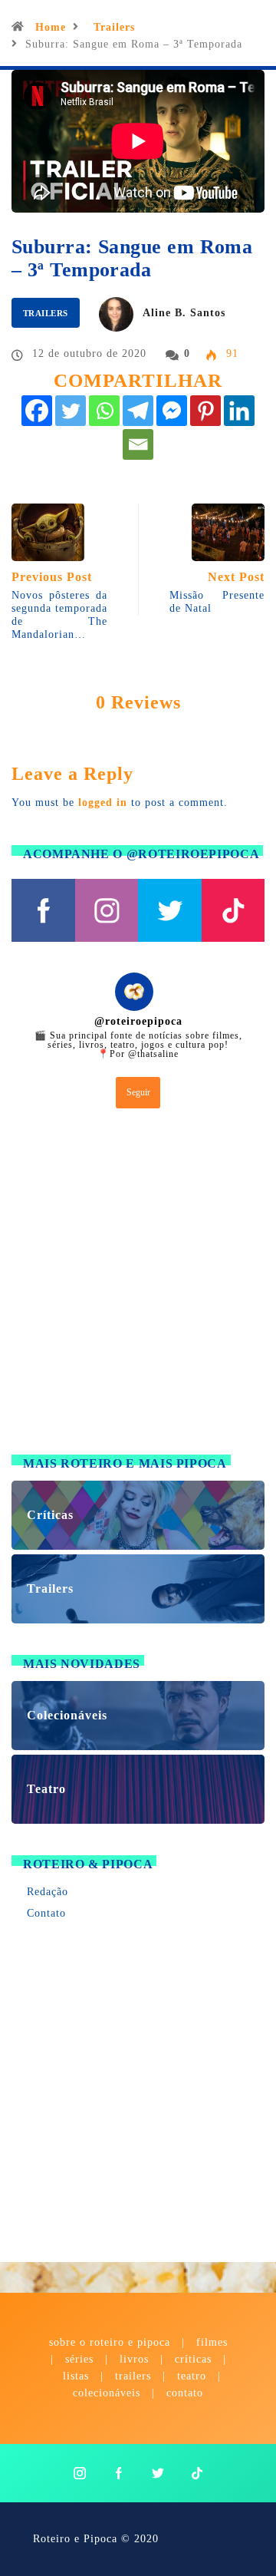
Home (51, 27)
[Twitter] (71, 411)
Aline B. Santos (184, 313)
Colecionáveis (107, 2393)
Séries (81, 2359)
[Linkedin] (239, 411)
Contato (46, 1913)
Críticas (193, 2359)
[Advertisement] (138, 1285)
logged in (103, 803)
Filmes (212, 2342)
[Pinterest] (205, 411)
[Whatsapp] (104, 411)
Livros (134, 2359)
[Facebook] (37, 411)
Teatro (192, 2376)
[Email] (138, 444)
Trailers (114, 27)
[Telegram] (138, 411)
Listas (76, 2376)
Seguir (138, 1092)
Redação (48, 1892)
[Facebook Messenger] (172, 411)
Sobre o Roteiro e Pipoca (110, 2342)
